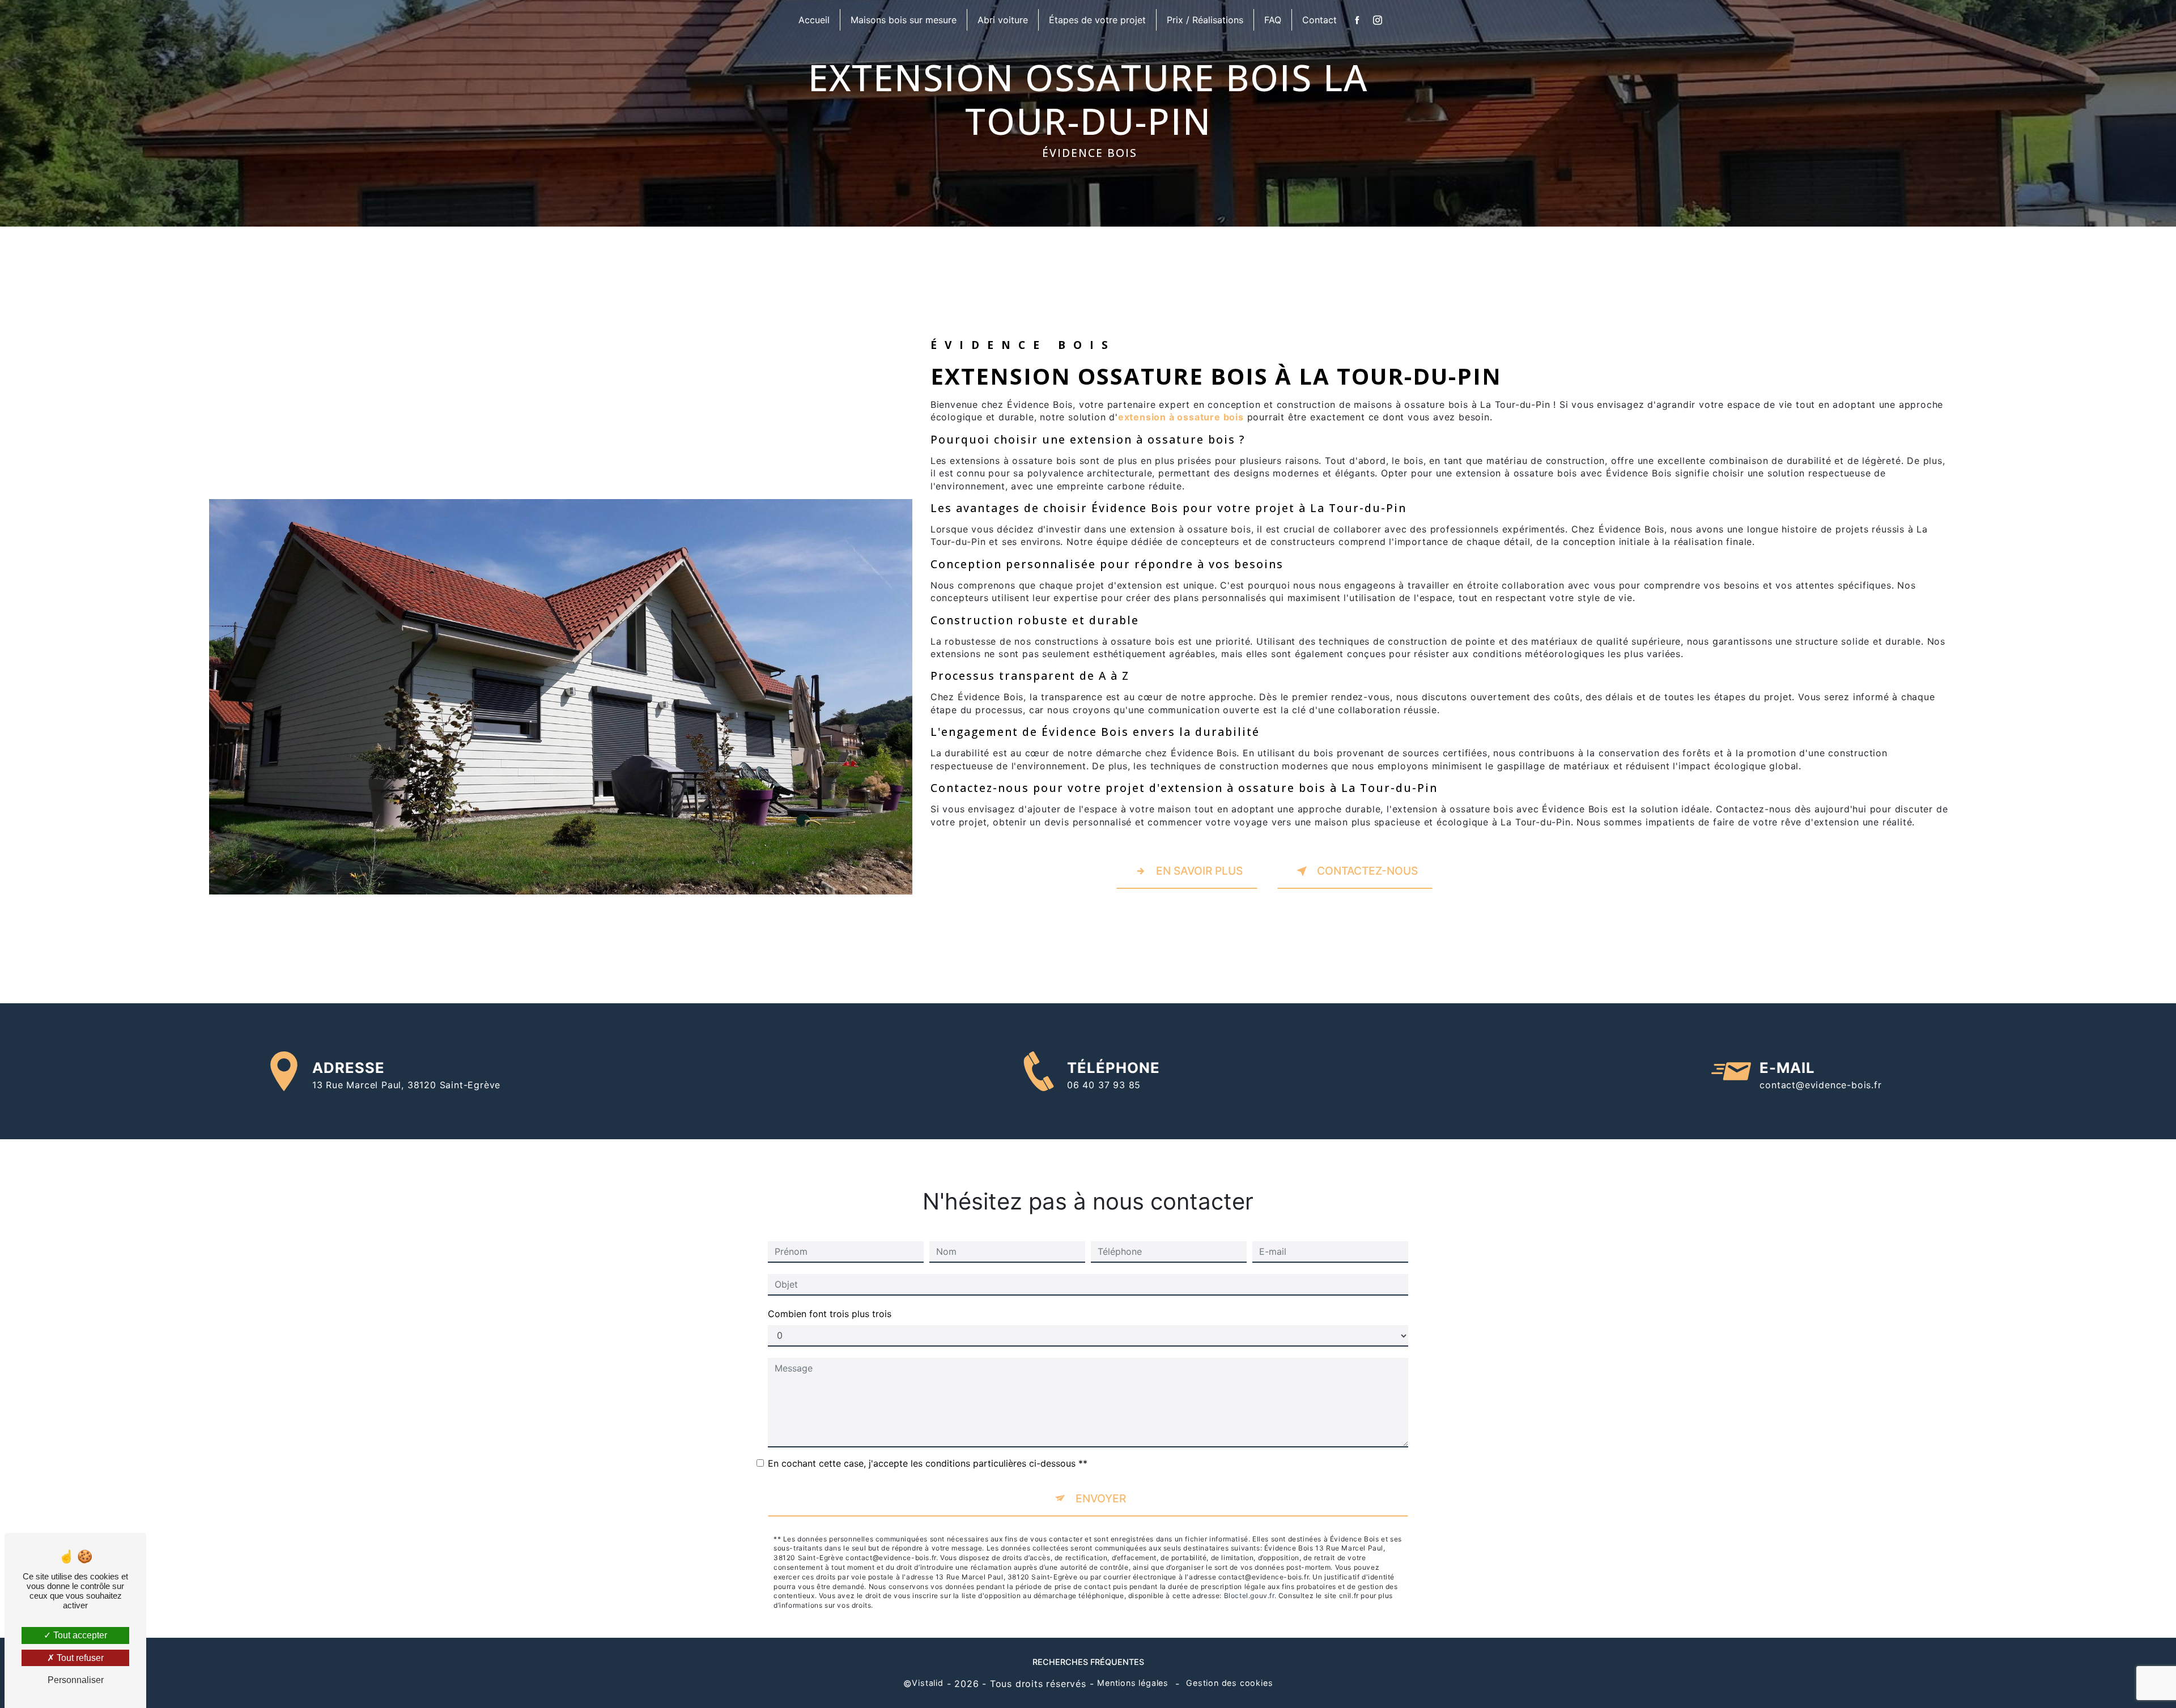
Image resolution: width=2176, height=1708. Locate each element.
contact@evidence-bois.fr (1820, 1085)
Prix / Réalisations (1205, 20)
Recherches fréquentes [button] (1088, 1662)
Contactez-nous (1367, 871)
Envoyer (1101, 1498)
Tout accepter (79, 1635)
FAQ (1273, 20)
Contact (1319, 20)
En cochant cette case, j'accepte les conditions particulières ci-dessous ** (928, 1463)
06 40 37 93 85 (1104, 1085)
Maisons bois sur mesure (904, 20)
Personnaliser (76, 1680)
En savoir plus (1199, 871)
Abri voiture (1003, 20)
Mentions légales (1133, 1683)
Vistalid (927, 1683)
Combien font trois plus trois (830, 1314)
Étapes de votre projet (1097, 20)
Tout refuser (79, 1658)
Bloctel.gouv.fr (1249, 1596)
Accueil (814, 20)
